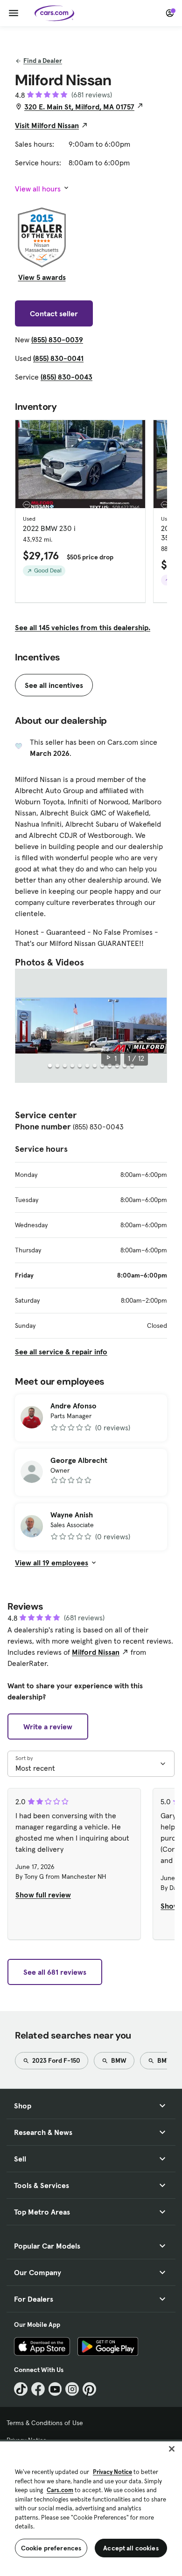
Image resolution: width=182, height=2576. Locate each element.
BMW (118, 2060)
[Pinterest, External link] (89, 2389)
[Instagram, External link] (72, 2389)
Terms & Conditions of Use (45, 2423)
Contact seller (54, 313)
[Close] (172, 2449)
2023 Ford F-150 (56, 2060)
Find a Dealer (43, 61)
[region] (91, 2508)
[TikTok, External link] (21, 2389)
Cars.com (60, 2490)
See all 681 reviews (55, 1972)
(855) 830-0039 (57, 340)
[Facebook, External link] (38, 2389)
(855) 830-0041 (58, 358)
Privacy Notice (112, 2472)
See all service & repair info (61, 1352)
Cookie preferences (51, 2548)
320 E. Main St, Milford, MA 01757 (79, 107)
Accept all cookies (131, 2548)
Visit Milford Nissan (47, 125)
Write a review (48, 1726)
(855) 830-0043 (66, 377)
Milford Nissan (96, 1652)
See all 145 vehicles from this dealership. (83, 627)
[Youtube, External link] (55, 2389)
